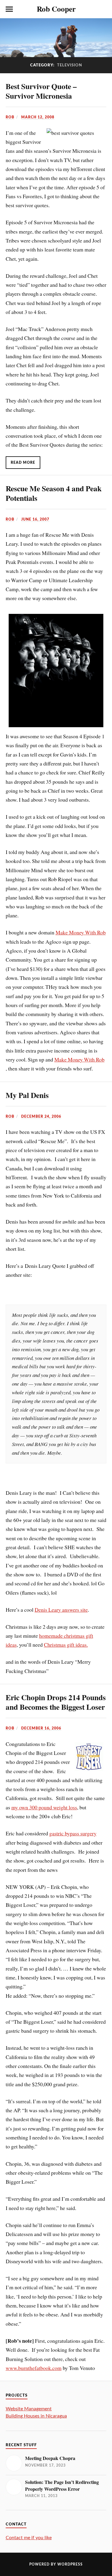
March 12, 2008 (38, 117)
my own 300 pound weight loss (44, 1807)
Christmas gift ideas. (66, 1645)
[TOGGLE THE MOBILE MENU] (9, 9)
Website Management (29, 2409)
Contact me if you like (29, 2538)
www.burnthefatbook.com (34, 2368)
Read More (23, 463)
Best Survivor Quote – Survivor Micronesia (41, 91)
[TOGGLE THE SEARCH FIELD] (103, 9)
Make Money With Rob (81, 932)
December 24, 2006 (41, 1117)
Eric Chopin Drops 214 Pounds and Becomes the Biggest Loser (56, 1702)
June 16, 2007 (35, 519)
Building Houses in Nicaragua (36, 2416)
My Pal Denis (27, 1095)
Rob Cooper (56, 9)
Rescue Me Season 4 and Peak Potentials (54, 493)
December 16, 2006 (41, 1728)
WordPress (70, 2564)
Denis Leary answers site (61, 1610)
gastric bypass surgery (73, 1833)
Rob (10, 117)
